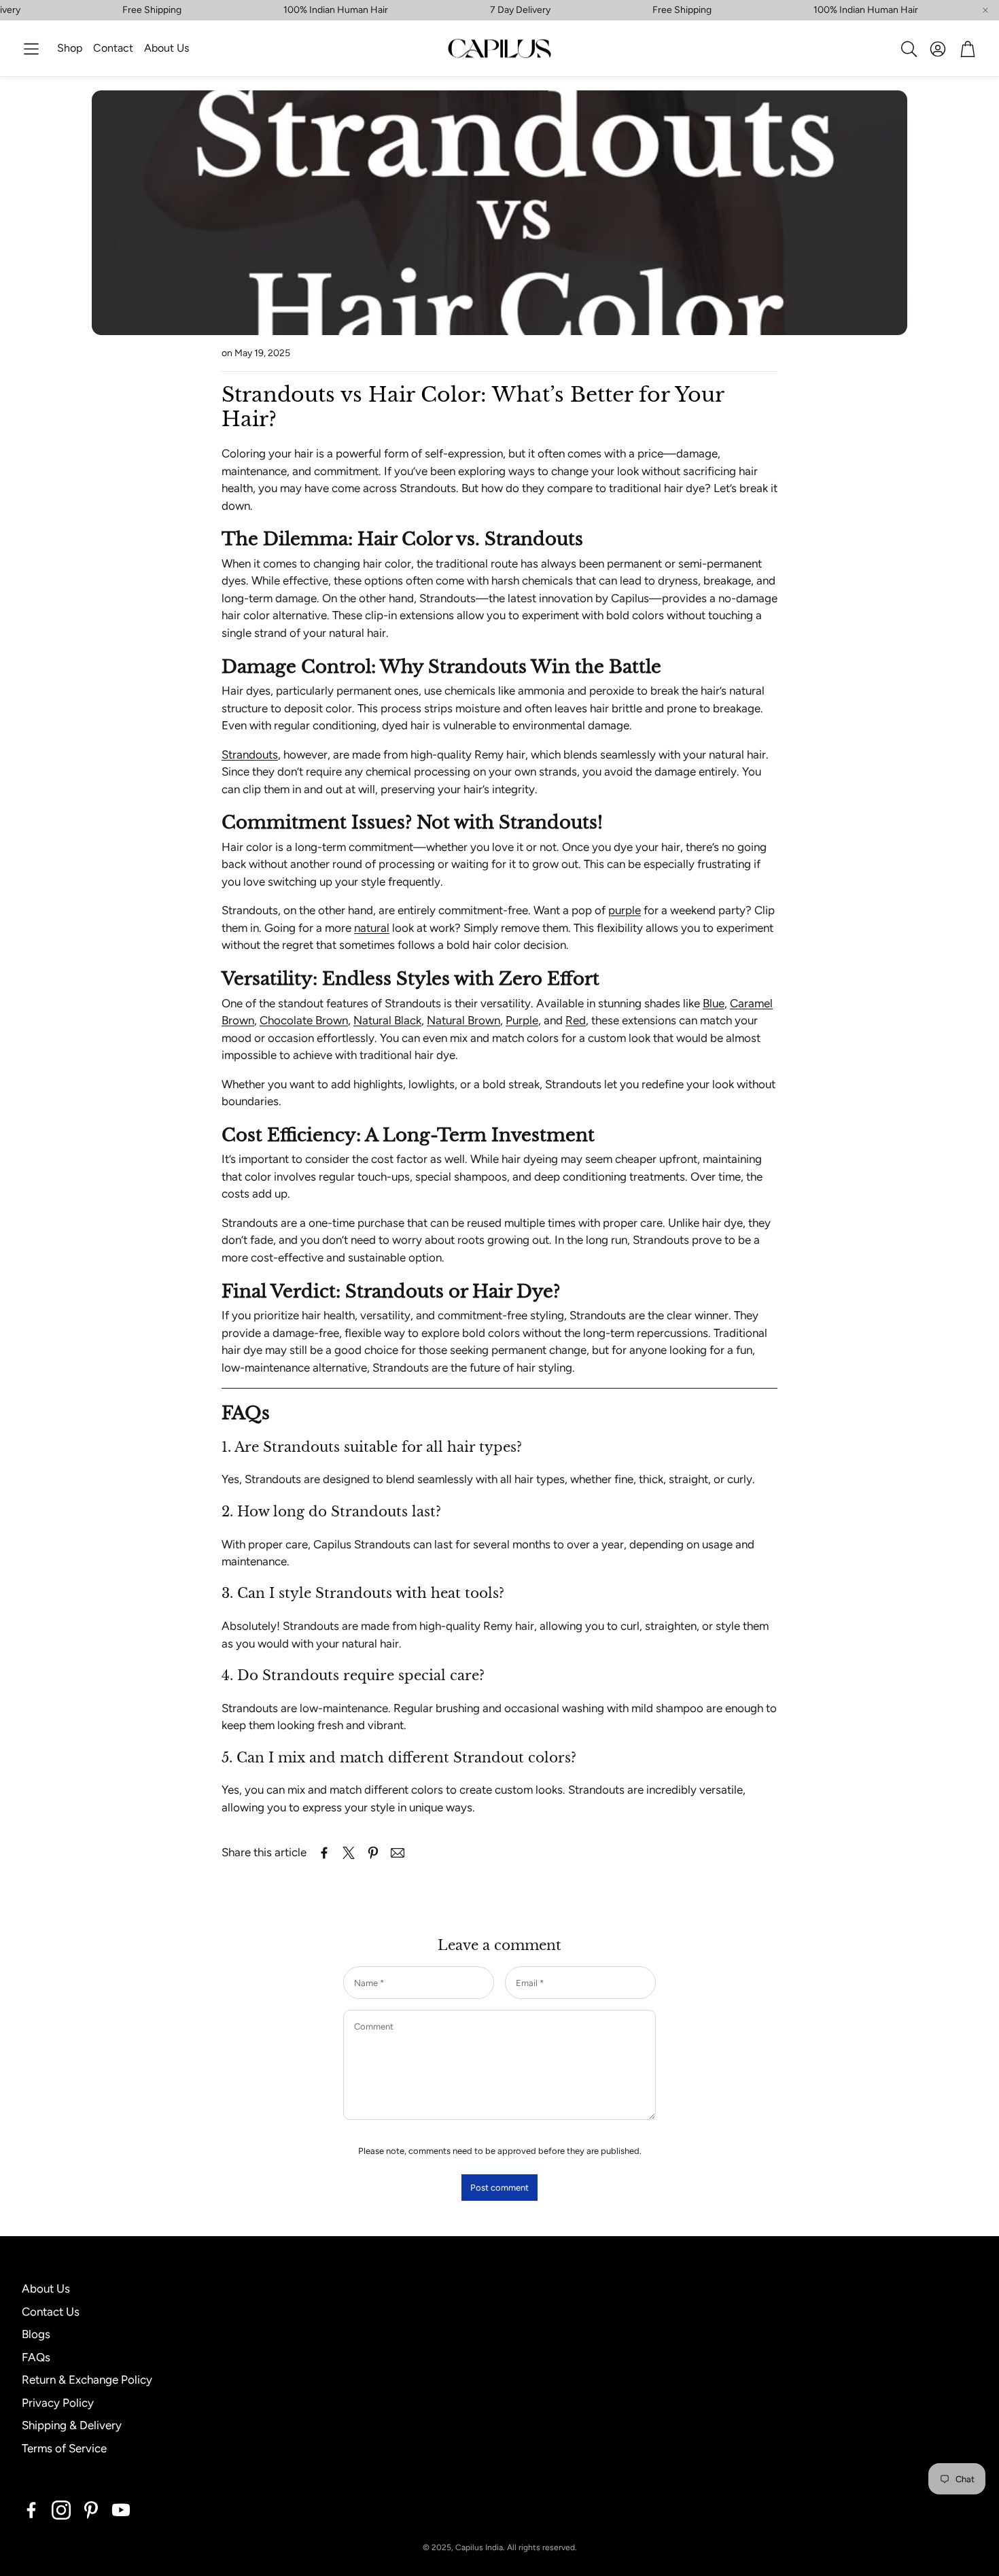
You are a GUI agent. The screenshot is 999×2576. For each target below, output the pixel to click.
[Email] (398, 1853)
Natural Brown (463, 1020)
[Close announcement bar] (985, 10)
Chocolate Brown (304, 1020)
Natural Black (387, 1020)
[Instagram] (61, 2510)
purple (625, 910)
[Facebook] (31, 2510)
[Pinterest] (91, 2510)
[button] (31, 49)
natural (372, 928)
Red (576, 1020)
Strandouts (250, 754)
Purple (522, 1020)
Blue (714, 1003)
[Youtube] (121, 2510)
